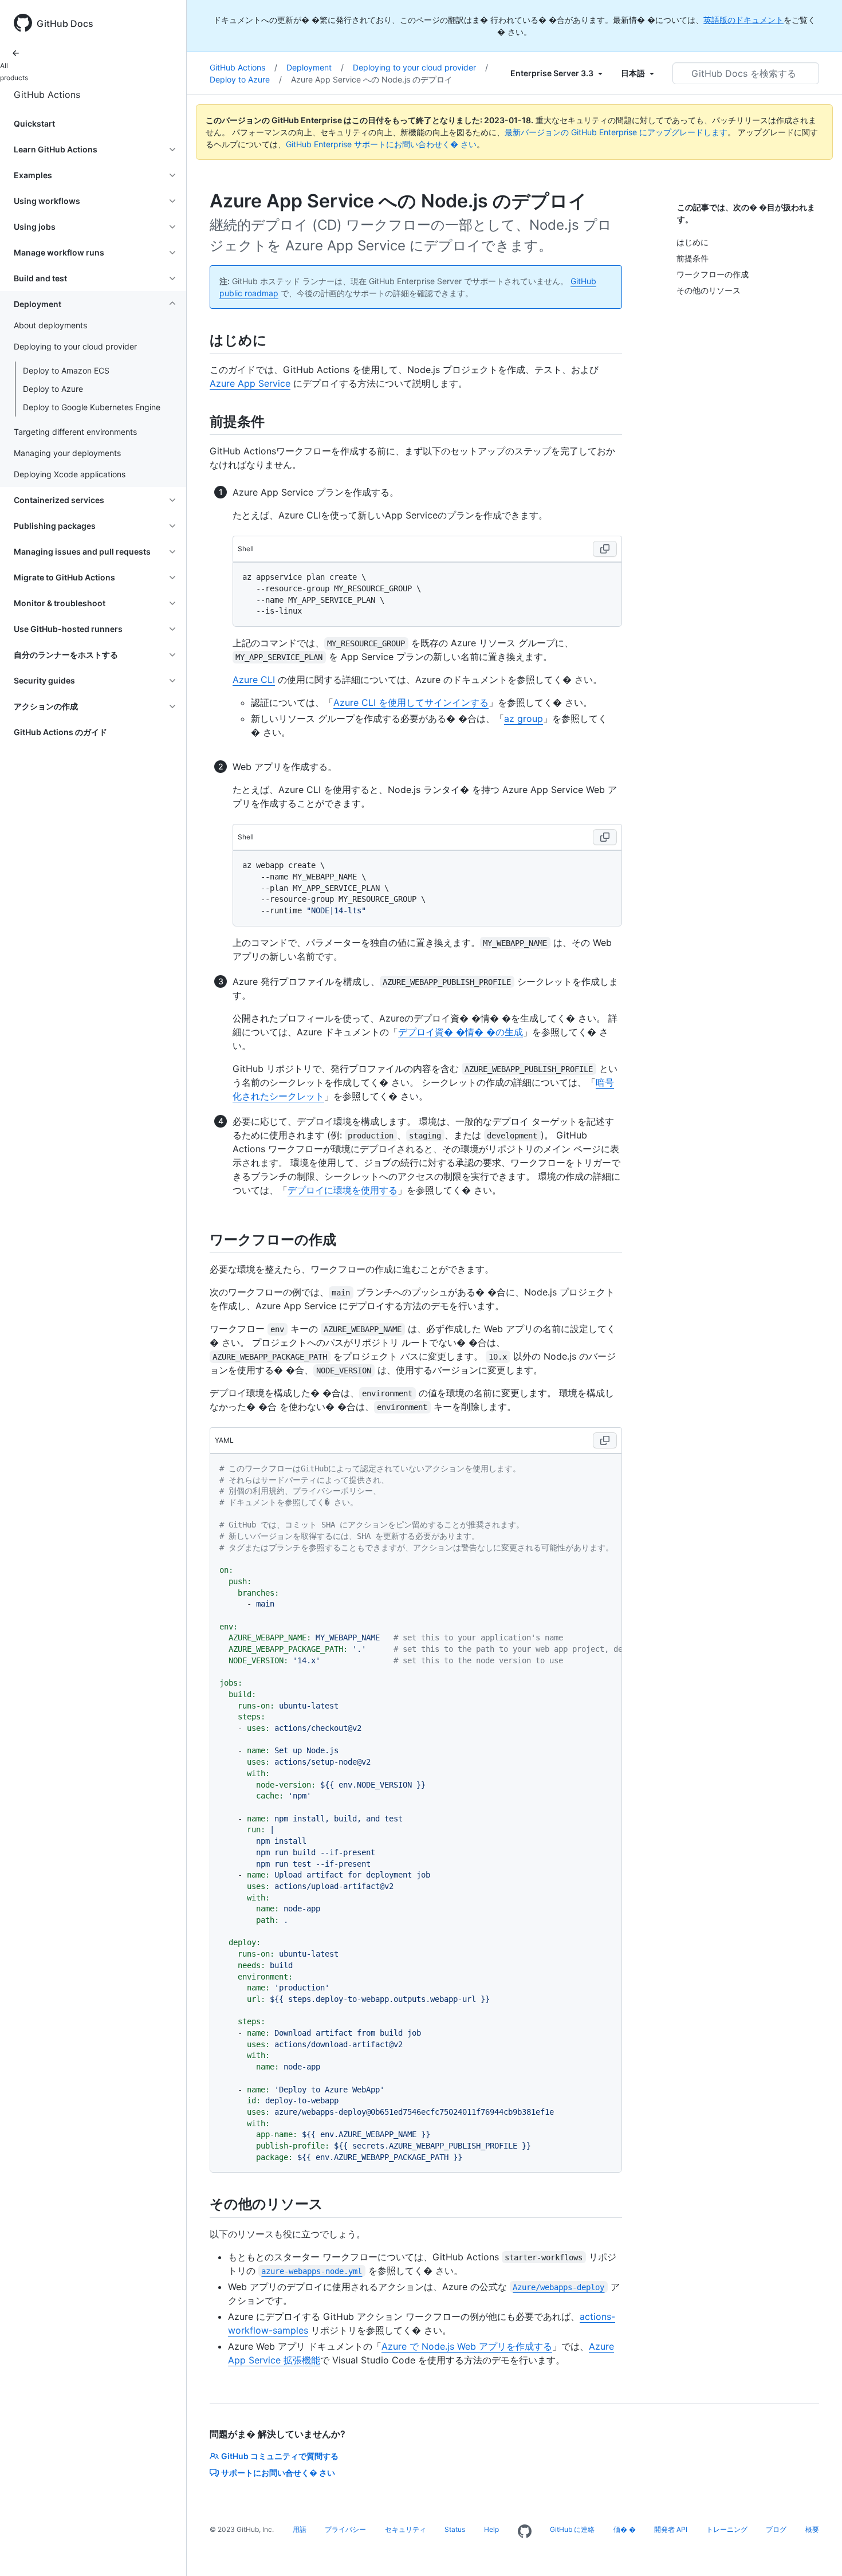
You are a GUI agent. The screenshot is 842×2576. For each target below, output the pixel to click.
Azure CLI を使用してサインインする (411, 702)
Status (455, 2529)
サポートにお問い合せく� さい (278, 2473)
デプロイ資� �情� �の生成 (461, 1032)
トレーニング (727, 2529)
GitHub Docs (65, 23)
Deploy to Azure (53, 389)
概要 (812, 2529)
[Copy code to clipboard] (605, 549)
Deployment (315, 67)
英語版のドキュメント (743, 20)
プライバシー (345, 2529)
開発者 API (671, 2529)
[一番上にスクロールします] (817, 2551)
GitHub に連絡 (572, 2529)
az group (524, 718)
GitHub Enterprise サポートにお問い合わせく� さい (381, 144)
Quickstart (34, 123)
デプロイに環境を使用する (343, 1190)
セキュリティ (406, 2529)
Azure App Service (250, 383)
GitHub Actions (47, 95)
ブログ (776, 2529)
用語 (300, 2529)
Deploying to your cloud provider (420, 67)
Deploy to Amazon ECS (66, 370)
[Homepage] (525, 2532)
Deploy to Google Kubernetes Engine (92, 407)
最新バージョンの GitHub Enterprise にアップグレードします (616, 132)
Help (491, 2529)
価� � (625, 2529)
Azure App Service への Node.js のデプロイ (372, 79)
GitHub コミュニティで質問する (280, 2456)
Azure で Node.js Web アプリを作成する (467, 2346)
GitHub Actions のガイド (60, 732)
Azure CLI (254, 680)
